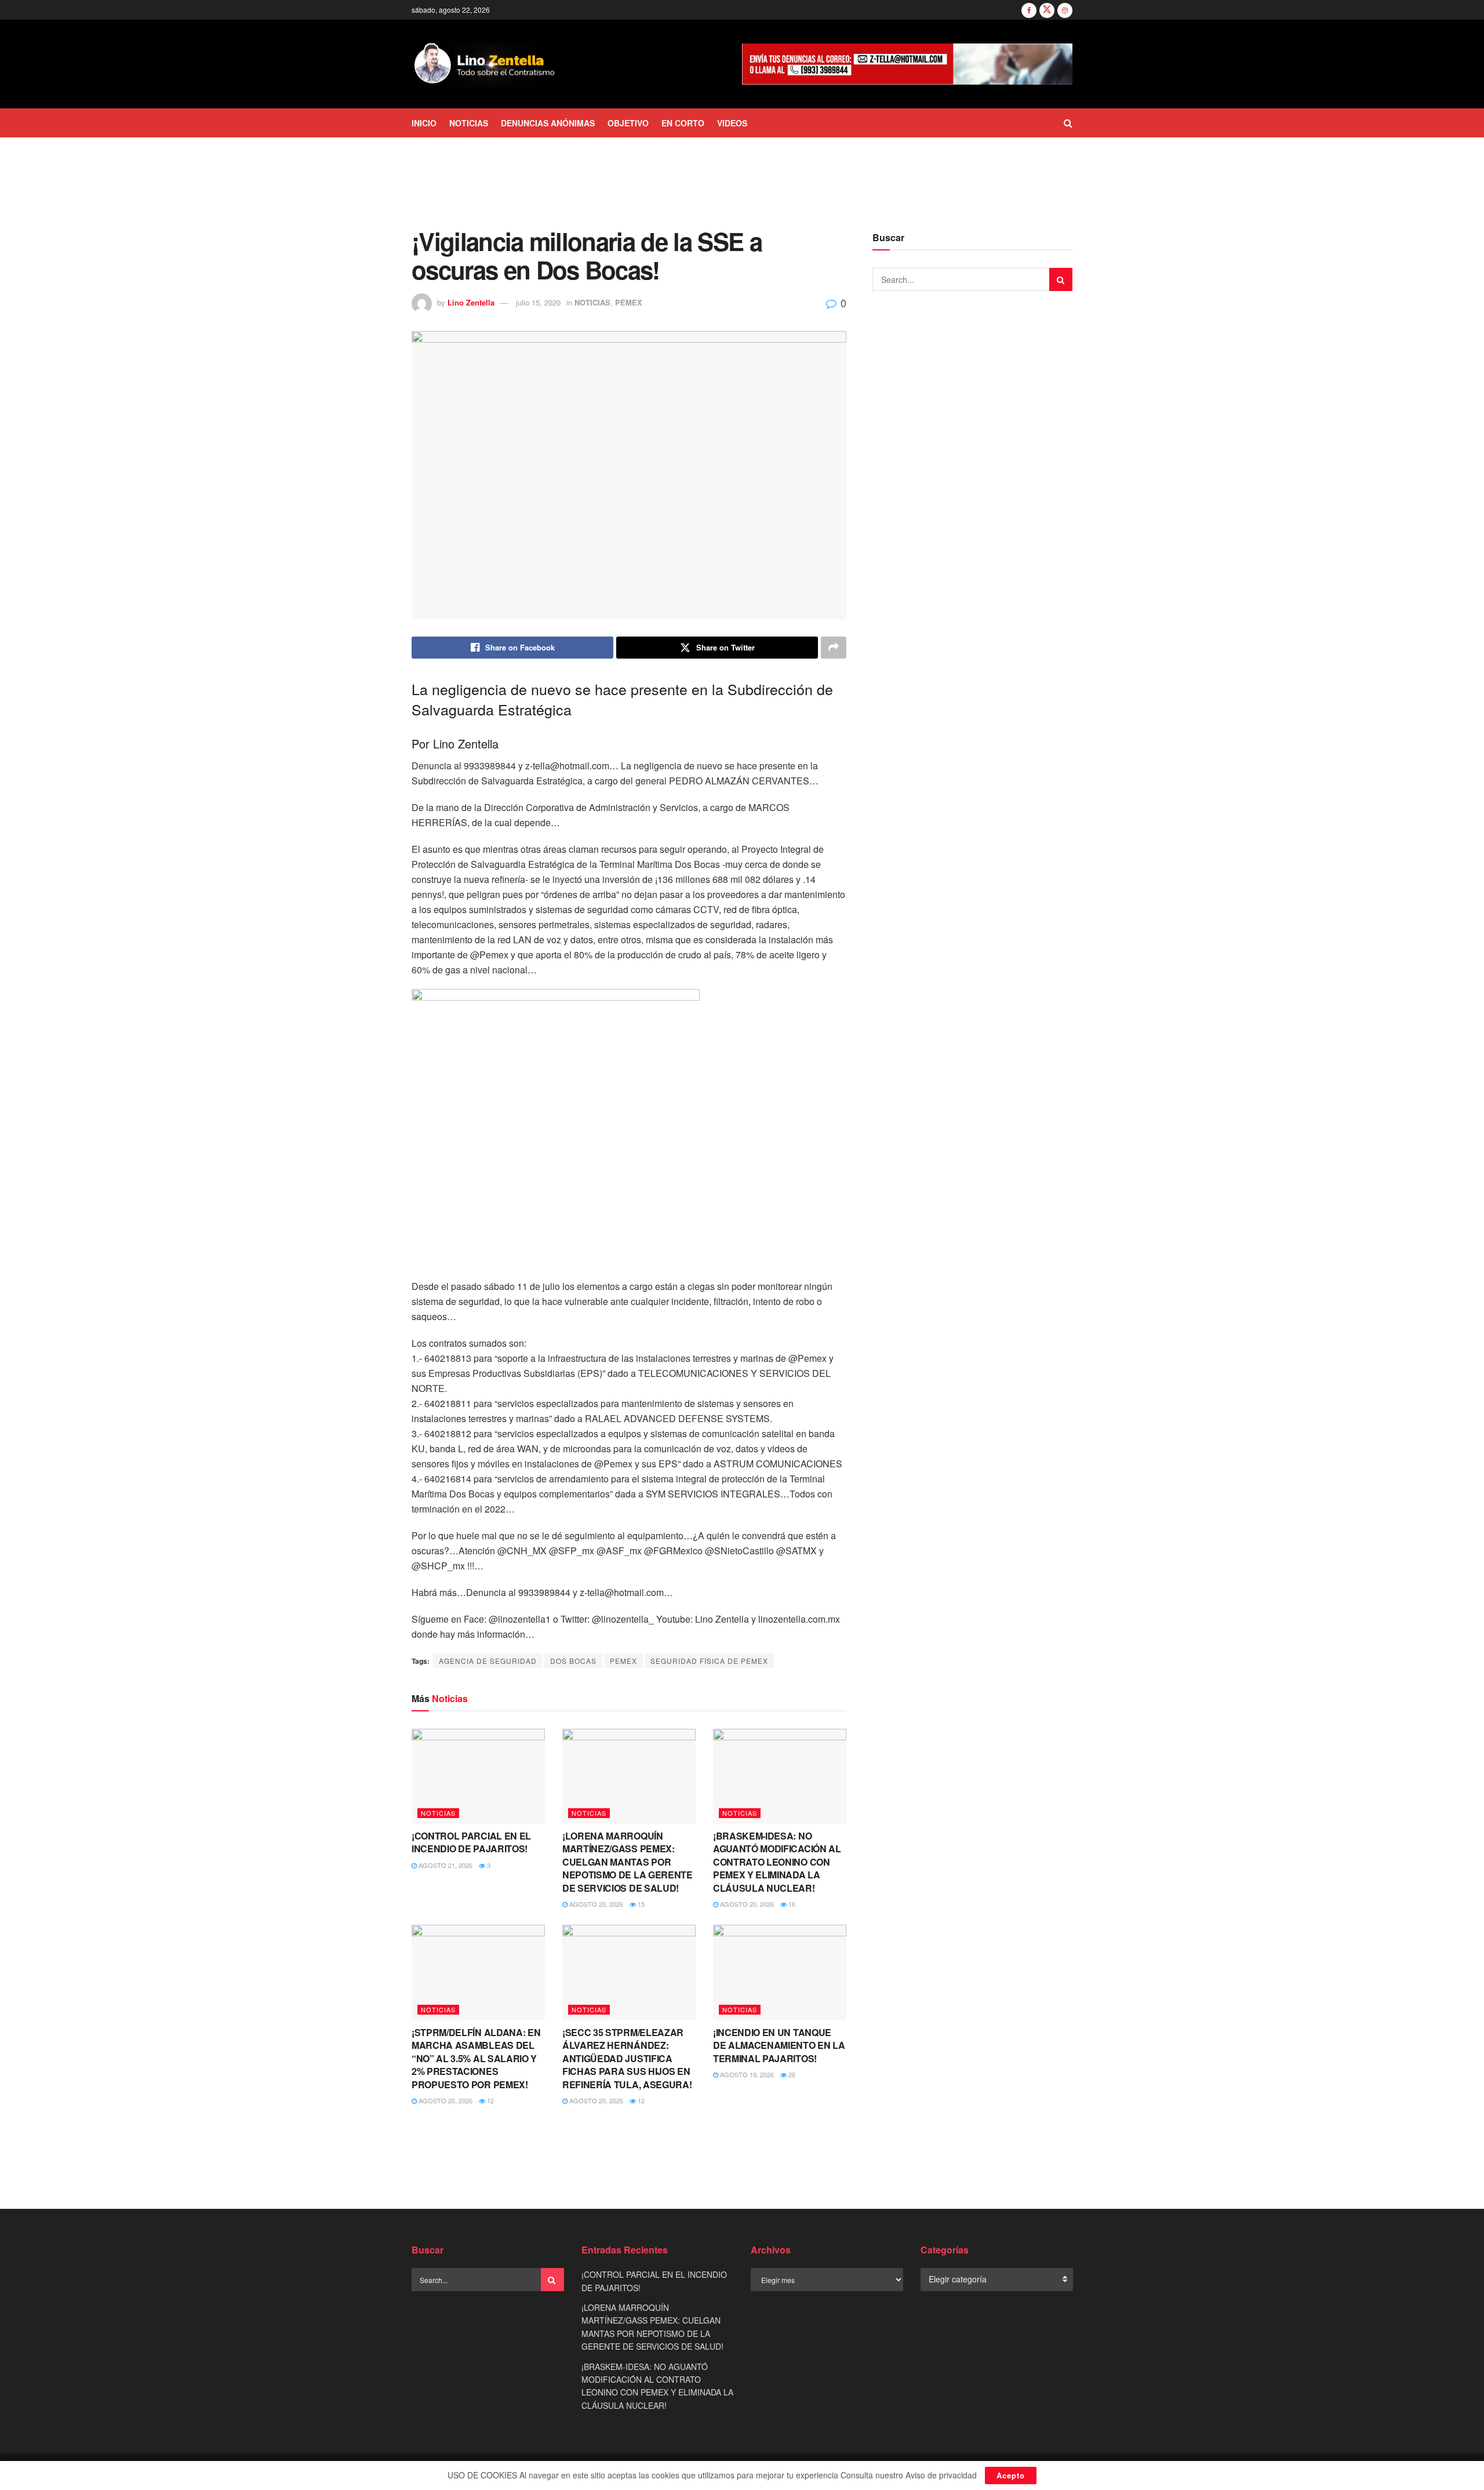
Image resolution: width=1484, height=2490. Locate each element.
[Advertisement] (742, 181)
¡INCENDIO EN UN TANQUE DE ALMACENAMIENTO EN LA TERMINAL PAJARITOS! (779, 2045)
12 (490, 2100)
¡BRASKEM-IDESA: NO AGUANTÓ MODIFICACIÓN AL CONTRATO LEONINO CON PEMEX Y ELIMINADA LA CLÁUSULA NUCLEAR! (777, 1862)
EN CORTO (683, 123)
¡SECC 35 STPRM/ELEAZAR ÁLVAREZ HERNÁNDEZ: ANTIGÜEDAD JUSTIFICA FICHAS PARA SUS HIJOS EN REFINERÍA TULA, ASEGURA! (627, 2058)
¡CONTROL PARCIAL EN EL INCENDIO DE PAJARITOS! (471, 1842)
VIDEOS (732, 123)
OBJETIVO (628, 123)
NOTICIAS (469, 123)
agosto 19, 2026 (746, 2074)
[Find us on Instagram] (1065, 10)
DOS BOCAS (573, 1661)
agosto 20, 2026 (595, 1904)
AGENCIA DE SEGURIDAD (488, 1661)
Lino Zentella (471, 302)
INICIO (424, 123)
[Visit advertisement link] (907, 64)
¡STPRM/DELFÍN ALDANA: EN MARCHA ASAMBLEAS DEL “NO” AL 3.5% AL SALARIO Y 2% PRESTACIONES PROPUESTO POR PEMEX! (476, 2058)
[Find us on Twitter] (1047, 10)
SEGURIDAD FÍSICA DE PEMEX (709, 1661)
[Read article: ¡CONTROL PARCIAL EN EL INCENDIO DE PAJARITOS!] (478, 1776)
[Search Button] (1068, 123)
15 (640, 1904)
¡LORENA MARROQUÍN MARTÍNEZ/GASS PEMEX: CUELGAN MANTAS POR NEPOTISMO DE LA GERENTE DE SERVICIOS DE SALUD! (628, 1862)
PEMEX (629, 302)
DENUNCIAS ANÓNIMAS (548, 123)
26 (791, 2074)
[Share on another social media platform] (834, 648)
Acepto (1011, 2475)
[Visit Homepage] (485, 64)
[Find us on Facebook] (1029, 10)
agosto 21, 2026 (445, 1865)
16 (791, 1904)
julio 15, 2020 (538, 302)
